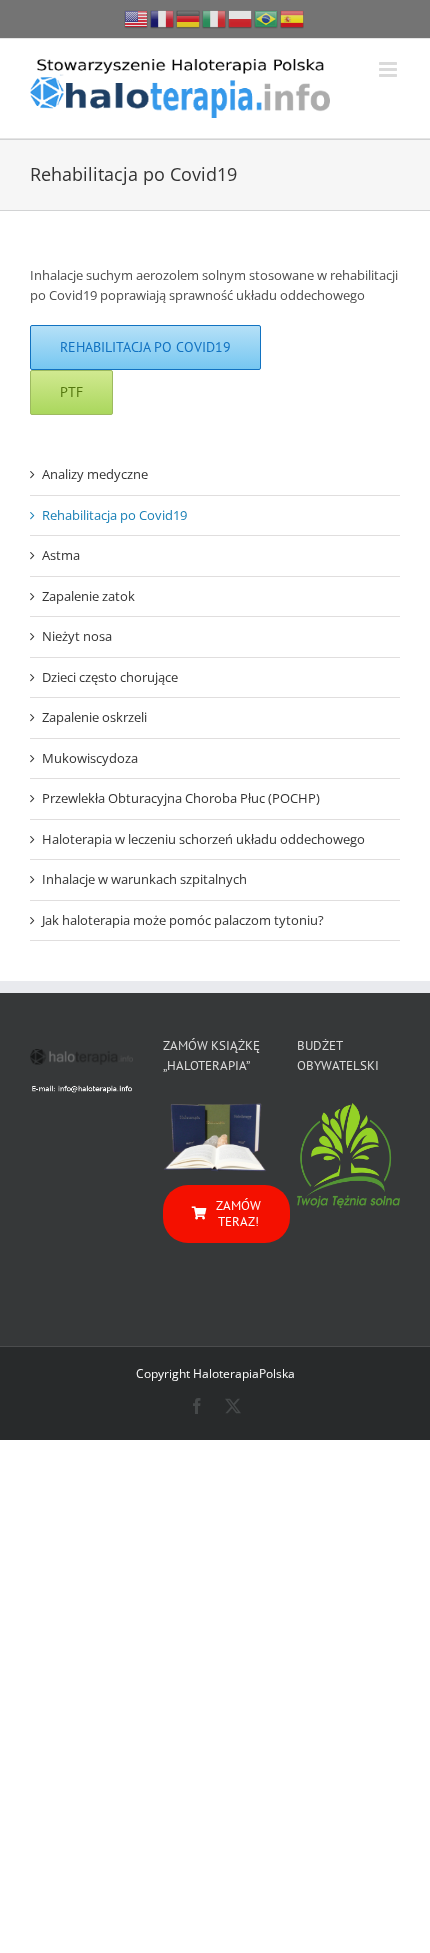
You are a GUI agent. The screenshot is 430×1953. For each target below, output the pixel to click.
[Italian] (215, 17)
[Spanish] (293, 17)
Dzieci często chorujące (110, 677)
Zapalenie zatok (88, 596)
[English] (137, 17)
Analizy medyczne (95, 474)
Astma (61, 555)
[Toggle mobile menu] (389, 69)
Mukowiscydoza (90, 758)
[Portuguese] (267, 17)
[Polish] (241, 17)
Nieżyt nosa (77, 636)
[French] (163, 17)
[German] (189, 17)
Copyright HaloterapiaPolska (215, 1373)
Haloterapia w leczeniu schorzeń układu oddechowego (203, 839)
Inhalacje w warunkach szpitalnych (144, 879)
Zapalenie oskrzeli (94, 717)
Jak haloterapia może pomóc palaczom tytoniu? (183, 920)
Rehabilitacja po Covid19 (114, 515)
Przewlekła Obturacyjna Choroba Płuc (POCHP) (181, 798)
